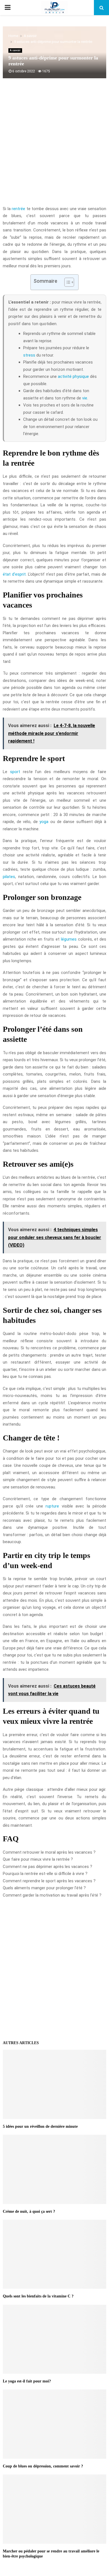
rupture (52, 1506)
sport (15, 772)
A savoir (15, 50)
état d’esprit (14, 574)
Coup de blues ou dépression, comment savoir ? (43, 2466)
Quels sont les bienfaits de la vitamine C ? (38, 2296)
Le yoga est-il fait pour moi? (27, 2381)
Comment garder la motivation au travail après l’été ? (52, 1895)
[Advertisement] (54, 145)
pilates (9, 877)
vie (85, 398)
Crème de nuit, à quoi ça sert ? (29, 2211)
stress (29, 355)
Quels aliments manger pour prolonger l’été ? (44, 1888)
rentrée (18, 209)
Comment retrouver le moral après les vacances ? (49, 1852)
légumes (69, 939)
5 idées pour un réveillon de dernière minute (40, 2126)
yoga (44, 822)
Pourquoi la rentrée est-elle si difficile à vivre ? (45, 1874)
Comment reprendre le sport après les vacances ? (49, 1881)
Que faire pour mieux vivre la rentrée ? (38, 1859)
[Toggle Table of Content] (66, 282)
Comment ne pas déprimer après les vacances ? (48, 1867)
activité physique (73, 376)
